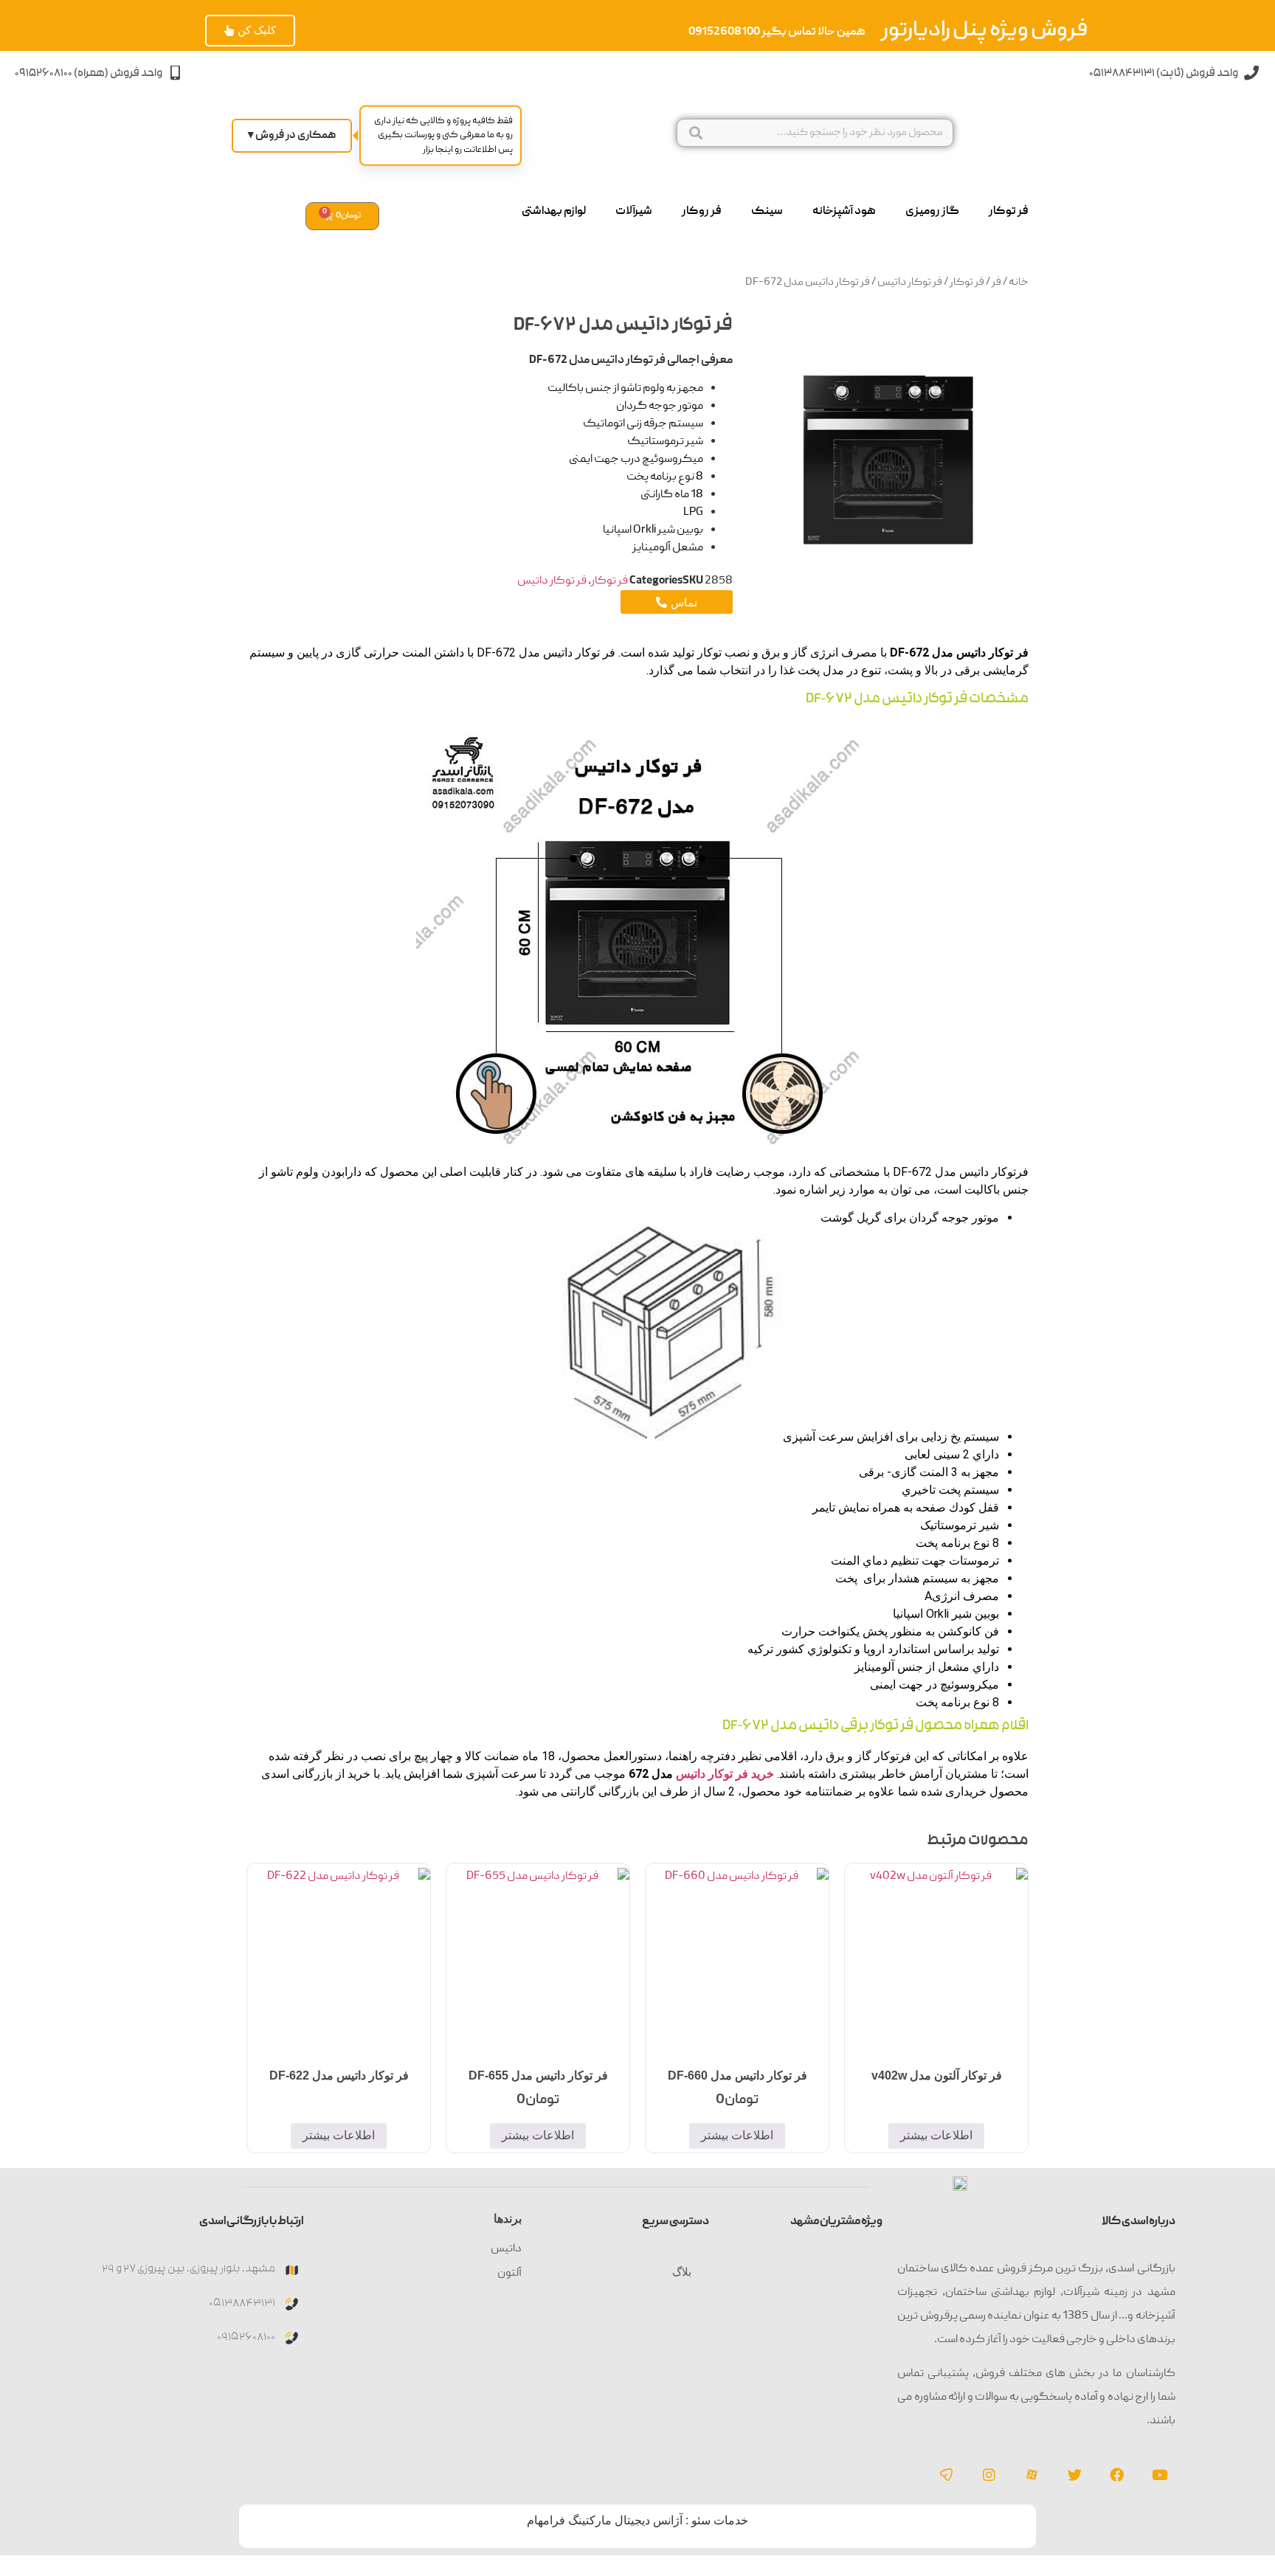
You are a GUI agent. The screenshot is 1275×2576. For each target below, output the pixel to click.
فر (996, 283)
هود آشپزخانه (844, 212)
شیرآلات (634, 212)
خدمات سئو (720, 2520)
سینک (767, 212)
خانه (1019, 283)
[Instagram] (989, 2474)
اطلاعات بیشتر (936, 2135)
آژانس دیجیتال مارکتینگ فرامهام (605, 2520)
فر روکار (702, 212)
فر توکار (1009, 212)
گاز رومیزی (932, 212)
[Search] (695, 133)
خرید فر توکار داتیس (725, 1774)
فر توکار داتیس (910, 283)
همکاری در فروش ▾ (292, 136)
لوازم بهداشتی (554, 212)
